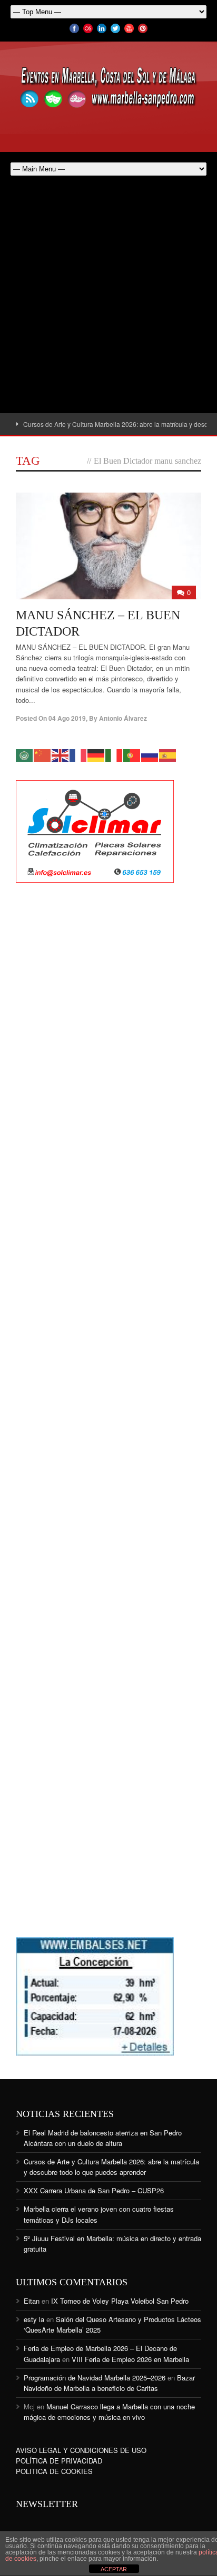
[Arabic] (25, 755)
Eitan (32, 2301)
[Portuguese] (132, 755)
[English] (61, 755)
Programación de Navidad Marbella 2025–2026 (95, 2378)
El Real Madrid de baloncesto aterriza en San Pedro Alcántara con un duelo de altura (103, 2138)
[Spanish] (168, 755)
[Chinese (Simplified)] (43, 755)
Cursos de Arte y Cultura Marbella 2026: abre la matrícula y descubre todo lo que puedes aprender (111, 2167)
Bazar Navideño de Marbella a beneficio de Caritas (109, 2383)
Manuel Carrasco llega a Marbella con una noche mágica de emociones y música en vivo (109, 2412)
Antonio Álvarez (123, 718)
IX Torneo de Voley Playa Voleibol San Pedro (120, 2301)
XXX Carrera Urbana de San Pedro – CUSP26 (94, 2190)
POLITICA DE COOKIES (54, 2471)
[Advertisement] (108, 300)
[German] (96, 755)
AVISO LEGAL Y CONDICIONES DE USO (81, 2450)
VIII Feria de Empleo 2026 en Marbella (130, 2359)
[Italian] (114, 755)
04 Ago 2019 (67, 718)
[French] (78, 755)
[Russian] (150, 755)
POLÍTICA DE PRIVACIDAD (59, 2461)
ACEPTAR (114, 2569)
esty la (34, 2319)
